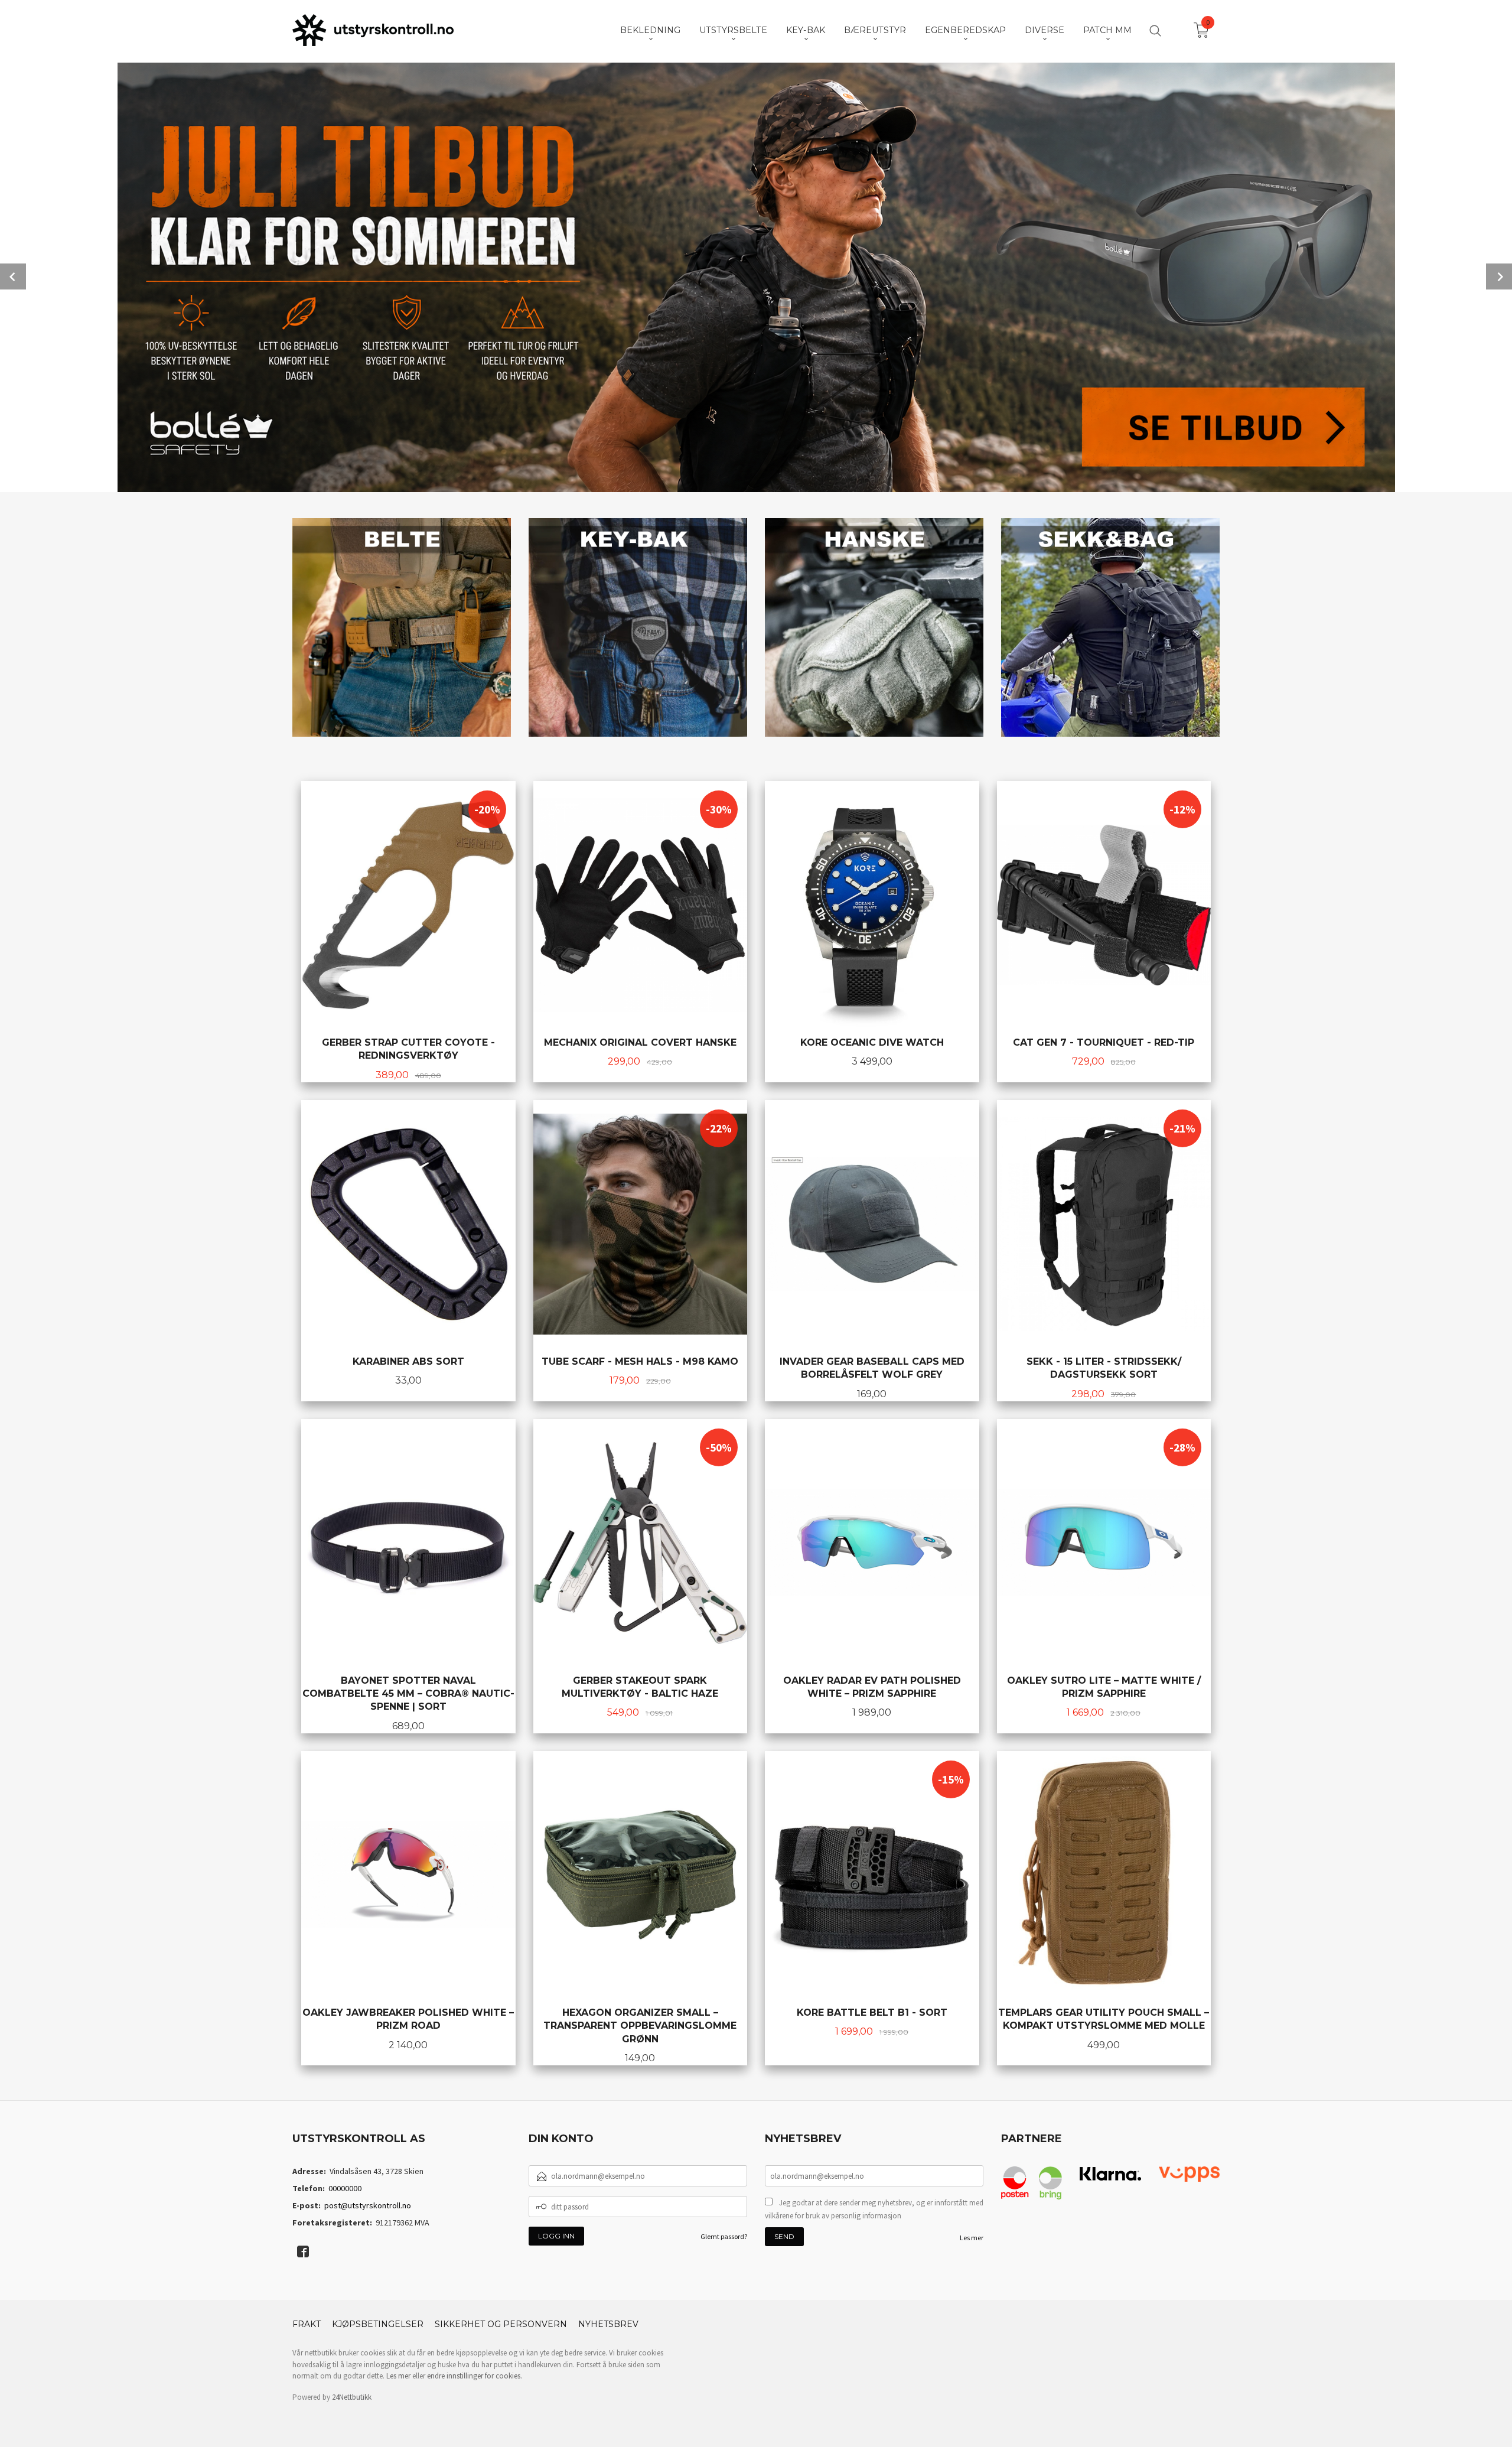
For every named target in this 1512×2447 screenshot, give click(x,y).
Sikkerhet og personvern (501, 2324)
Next (1499, 276)
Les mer (972, 2238)
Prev (13, 276)
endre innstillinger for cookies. (475, 2376)
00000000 (345, 2188)
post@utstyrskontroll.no (368, 2205)
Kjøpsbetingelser (378, 2324)
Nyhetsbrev (608, 2324)
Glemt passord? (724, 2236)
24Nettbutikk (352, 2397)
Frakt (307, 2324)
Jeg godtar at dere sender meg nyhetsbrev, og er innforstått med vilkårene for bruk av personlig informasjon (874, 2209)
